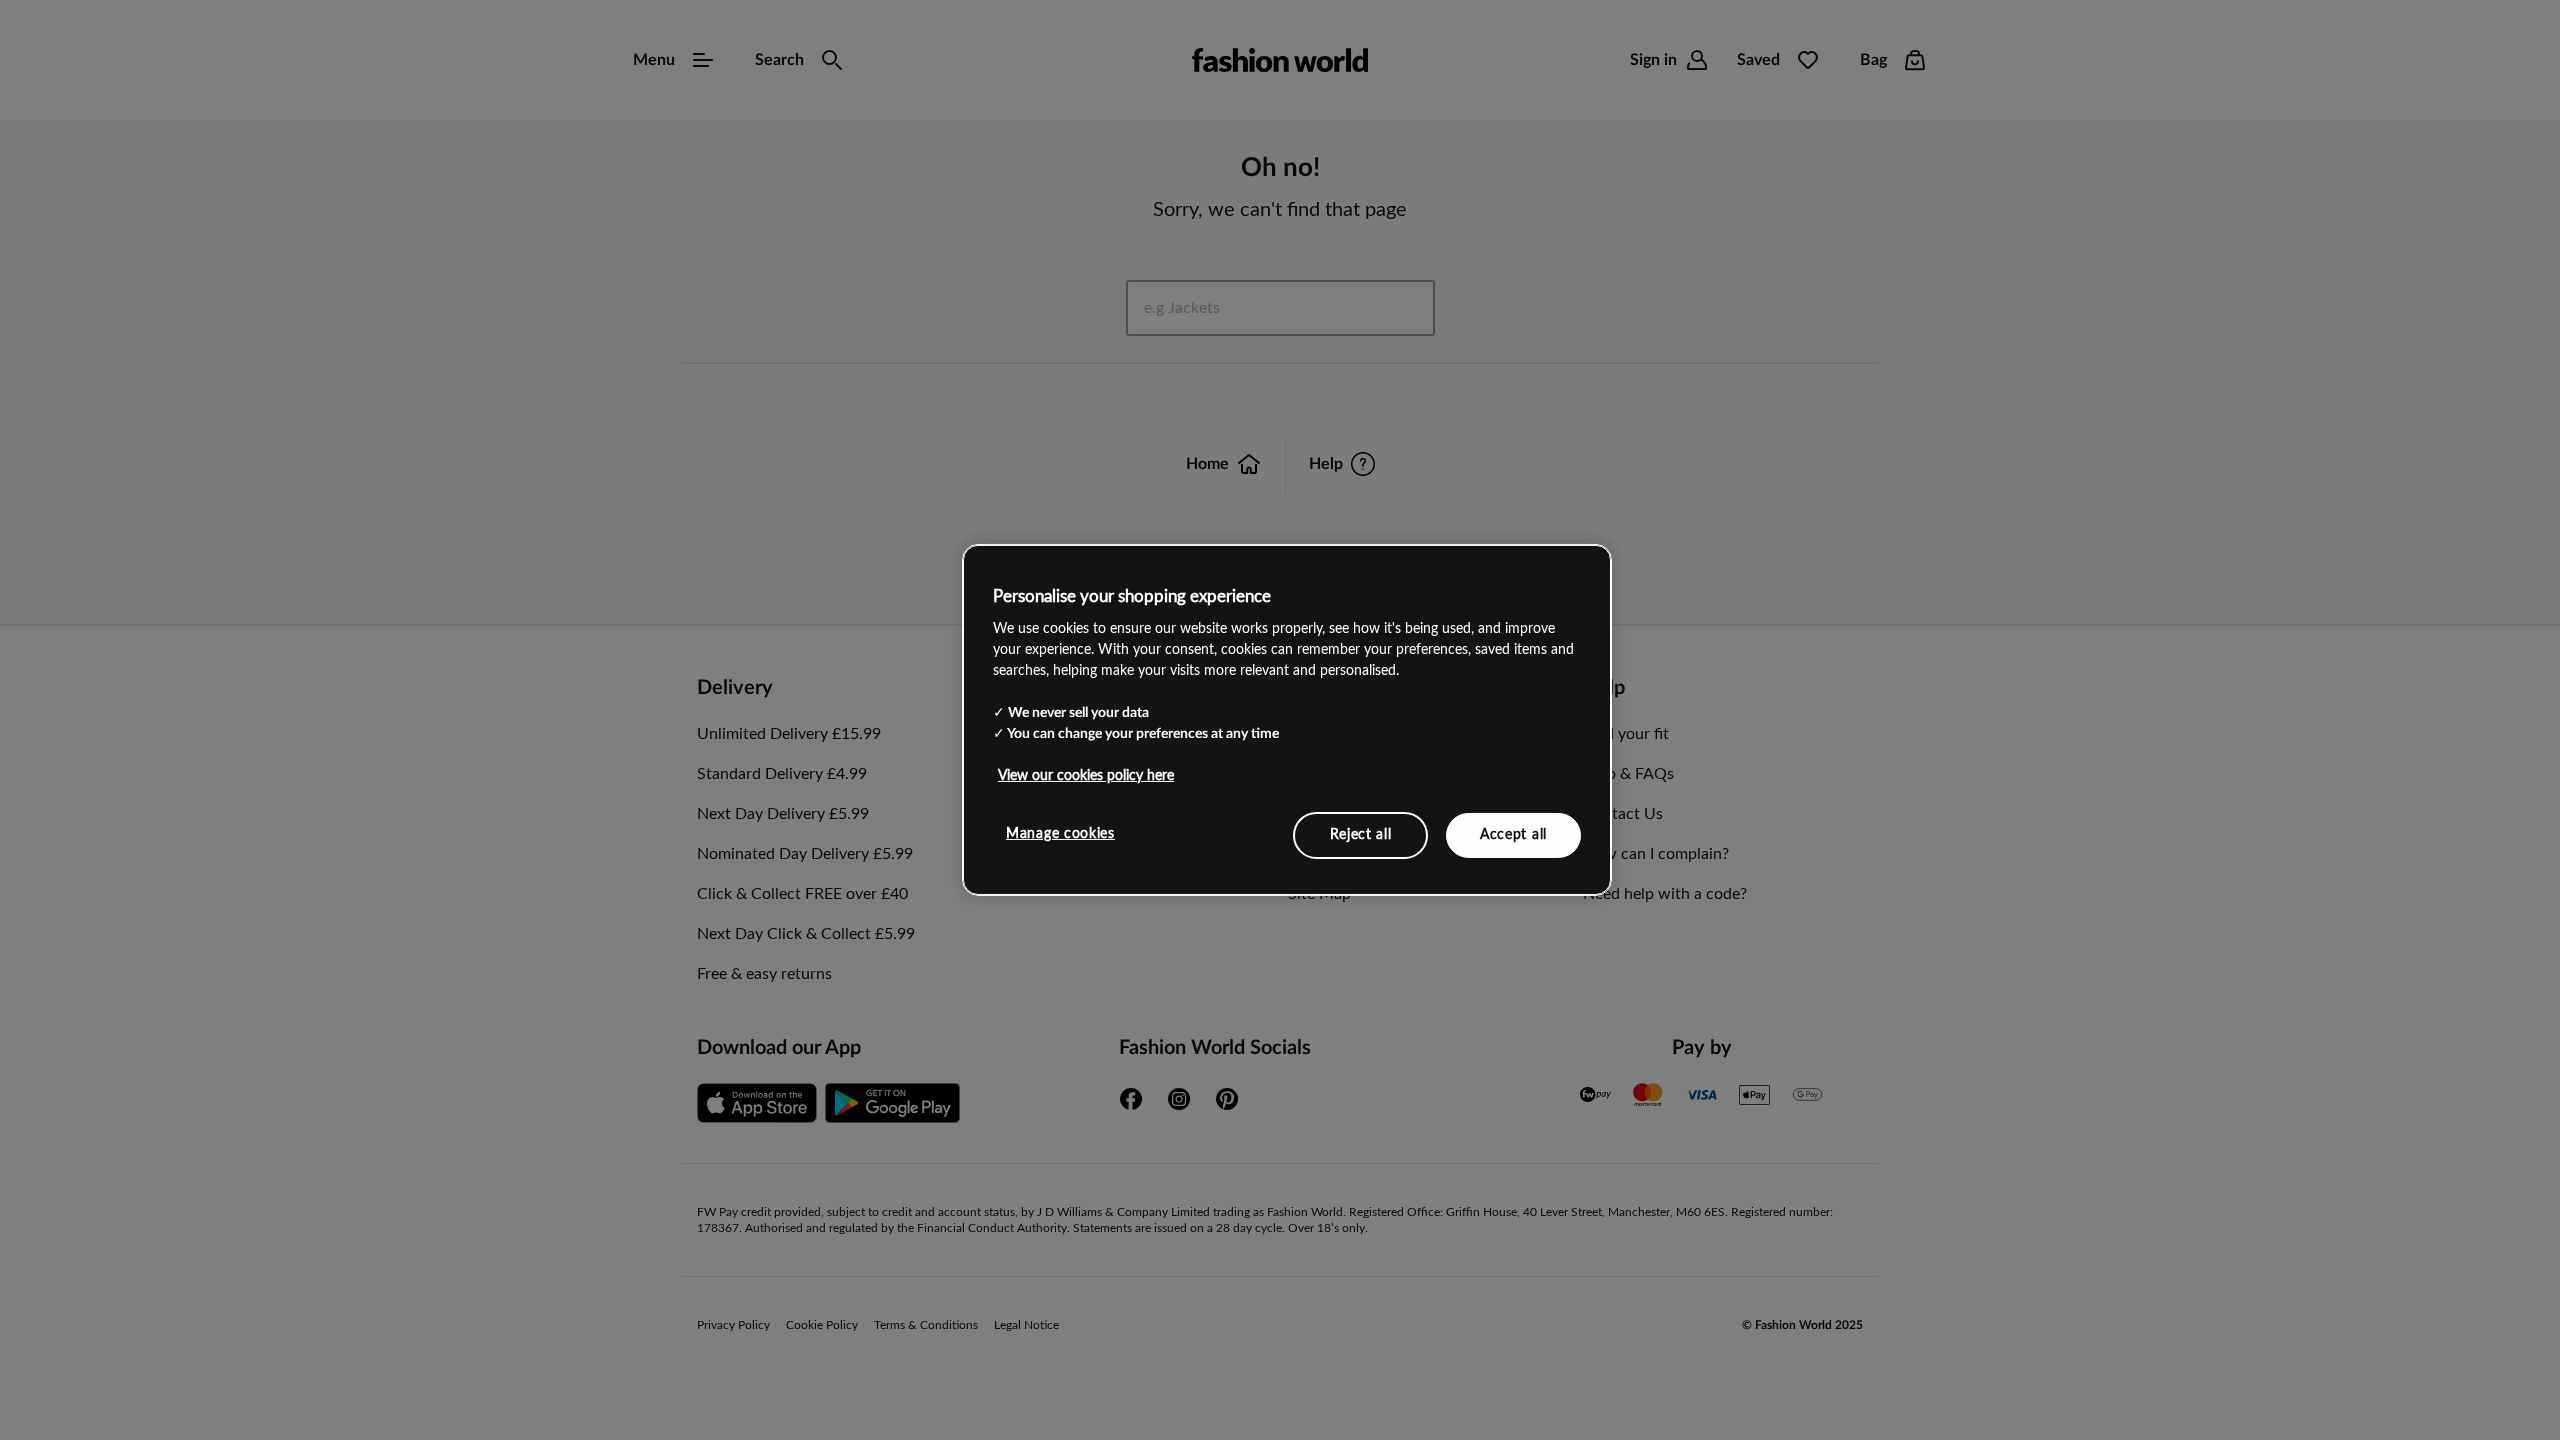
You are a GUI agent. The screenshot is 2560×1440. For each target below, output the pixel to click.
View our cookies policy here (1086, 775)
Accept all (1513, 834)
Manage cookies (1060, 833)
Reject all (1361, 834)
